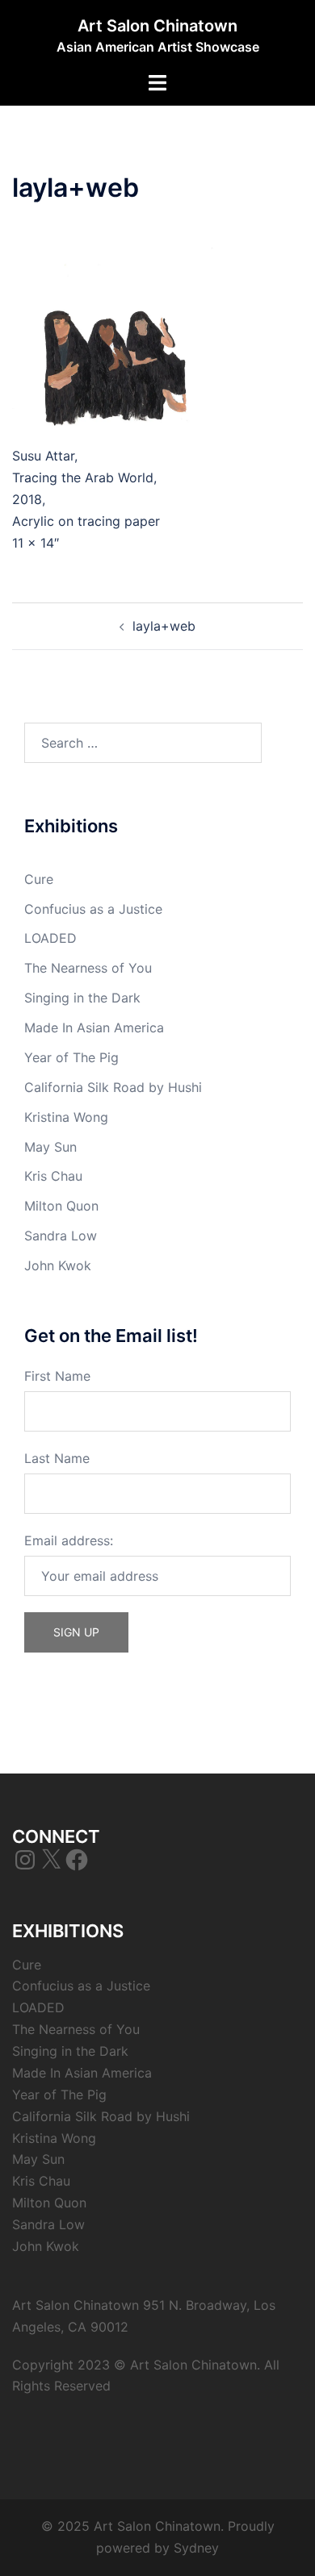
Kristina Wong (66, 1117)
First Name (57, 1376)
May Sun (50, 1147)
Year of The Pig (71, 1057)
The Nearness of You (88, 968)
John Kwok (58, 1265)
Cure (39, 879)
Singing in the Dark (82, 998)
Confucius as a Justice (93, 909)
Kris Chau (53, 1176)
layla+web (164, 626)
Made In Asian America (94, 1027)
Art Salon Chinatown (157, 26)
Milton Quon (61, 1206)
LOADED (50, 938)
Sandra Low (61, 1236)
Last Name (57, 1458)
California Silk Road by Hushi (113, 1087)
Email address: (69, 1540)
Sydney (196, 2548)
